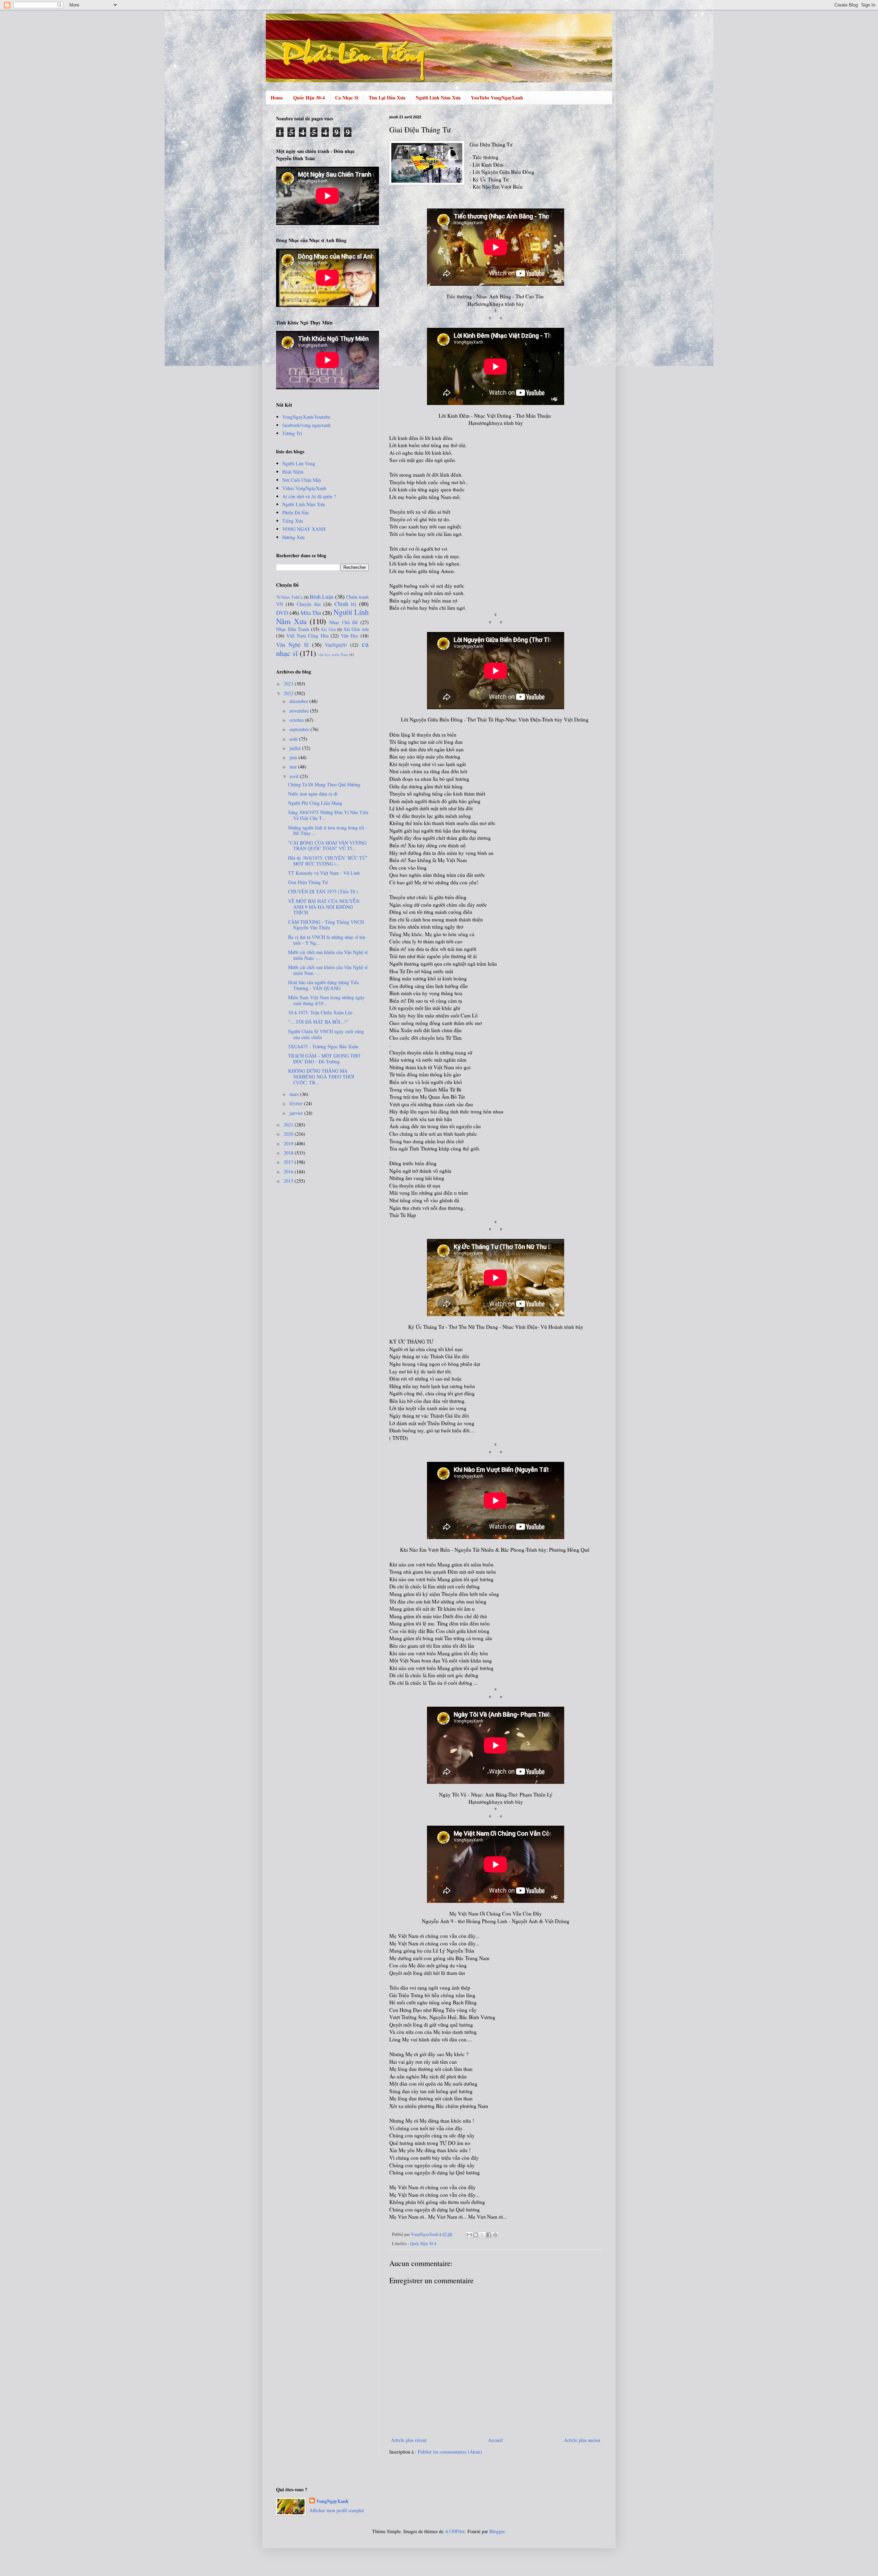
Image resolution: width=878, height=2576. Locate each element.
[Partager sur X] (482, 2235)
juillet (296, 748)
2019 (289, 1143)
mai (294, 767)
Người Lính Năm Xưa (438, 98)
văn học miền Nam (333, 654)
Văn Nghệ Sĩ (292, 645)
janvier (297, 1113)
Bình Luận (322, 597)
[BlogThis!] (476, 2235)
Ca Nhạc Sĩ (347, 98)
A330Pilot (455, 2531)
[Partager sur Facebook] (489, 2235)
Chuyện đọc (309, 604)
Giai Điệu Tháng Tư (308, 882)
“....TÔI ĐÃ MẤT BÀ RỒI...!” (318, 1022)
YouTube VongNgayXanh (497, 98)
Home (277, 98)
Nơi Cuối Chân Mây (302, 480)
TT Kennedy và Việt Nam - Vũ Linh (324, 873)
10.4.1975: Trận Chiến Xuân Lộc (320, 1012)
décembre (299, 701)
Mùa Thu (311, 613)
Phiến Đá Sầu (295, 512)
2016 (289, 1172)
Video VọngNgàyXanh (304, 488)
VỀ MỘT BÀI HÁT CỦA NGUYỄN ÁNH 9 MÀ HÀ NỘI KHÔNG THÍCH (324, 907)
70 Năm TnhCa (289, 597)
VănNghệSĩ (336, 645)
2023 (289, 684)
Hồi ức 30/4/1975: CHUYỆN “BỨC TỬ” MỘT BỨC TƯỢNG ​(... (328, 861)
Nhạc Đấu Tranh (293, 629)
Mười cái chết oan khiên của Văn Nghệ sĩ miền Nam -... (328, 955)
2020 (289, 1134)
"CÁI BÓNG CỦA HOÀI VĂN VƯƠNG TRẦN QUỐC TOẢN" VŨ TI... (327, 846)
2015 (289, 1181)
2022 (289, 693)
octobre (297, 720)
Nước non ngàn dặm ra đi (313, 794)
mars (295, 1094)
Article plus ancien (582, 2440)
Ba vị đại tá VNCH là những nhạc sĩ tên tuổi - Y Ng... (327, 940)
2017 (289, 1162)
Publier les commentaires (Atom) (450, 2452)
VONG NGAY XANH (304, 529)
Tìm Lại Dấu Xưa (387, 98)
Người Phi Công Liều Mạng (315, 803)
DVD (282, 613)
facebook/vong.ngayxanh (306, 425)
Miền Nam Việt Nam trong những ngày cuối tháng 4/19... (326, 1000)
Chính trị (345, 604)
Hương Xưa (293, 537)
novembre (300, 711)
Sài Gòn (328, 629)
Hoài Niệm (293, 472)
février (297, 1103)
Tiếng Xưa (293, 521)
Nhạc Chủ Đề (343, 622)
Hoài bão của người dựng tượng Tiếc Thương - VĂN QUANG (324, 985)
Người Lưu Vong (299, 463)
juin (294, 757)
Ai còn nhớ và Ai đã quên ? (309, 496)
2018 (289, 1153)
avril (295, 776)
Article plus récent (409, 2440)
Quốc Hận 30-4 (309, 98)
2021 (289, 1125)
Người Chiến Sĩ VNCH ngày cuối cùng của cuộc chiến (326, 1034)
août (294, 739)
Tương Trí (292, 433)
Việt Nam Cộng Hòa (307, 636)
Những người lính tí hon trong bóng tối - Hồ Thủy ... (328, 831)
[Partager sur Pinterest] (495, 2235)
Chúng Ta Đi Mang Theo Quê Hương (324, 784)
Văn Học (350, 636)
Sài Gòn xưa (356, 629)
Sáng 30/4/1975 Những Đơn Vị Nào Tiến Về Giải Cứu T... (328, 815)
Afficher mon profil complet (337, 2510)
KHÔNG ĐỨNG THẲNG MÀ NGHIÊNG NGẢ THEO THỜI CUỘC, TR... (321, 1077)
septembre (300, 729)
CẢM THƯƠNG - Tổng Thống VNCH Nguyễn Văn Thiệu (326, 925)
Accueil (495, 2440)
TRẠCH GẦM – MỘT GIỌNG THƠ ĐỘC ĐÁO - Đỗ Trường (324, 1059)
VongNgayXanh (332, 2501)
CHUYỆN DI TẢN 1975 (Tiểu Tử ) (323, 891)
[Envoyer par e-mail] (469, 2235)
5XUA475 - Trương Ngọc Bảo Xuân (323, 1046)
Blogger (497, 2531)
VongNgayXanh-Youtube (306, 417)
